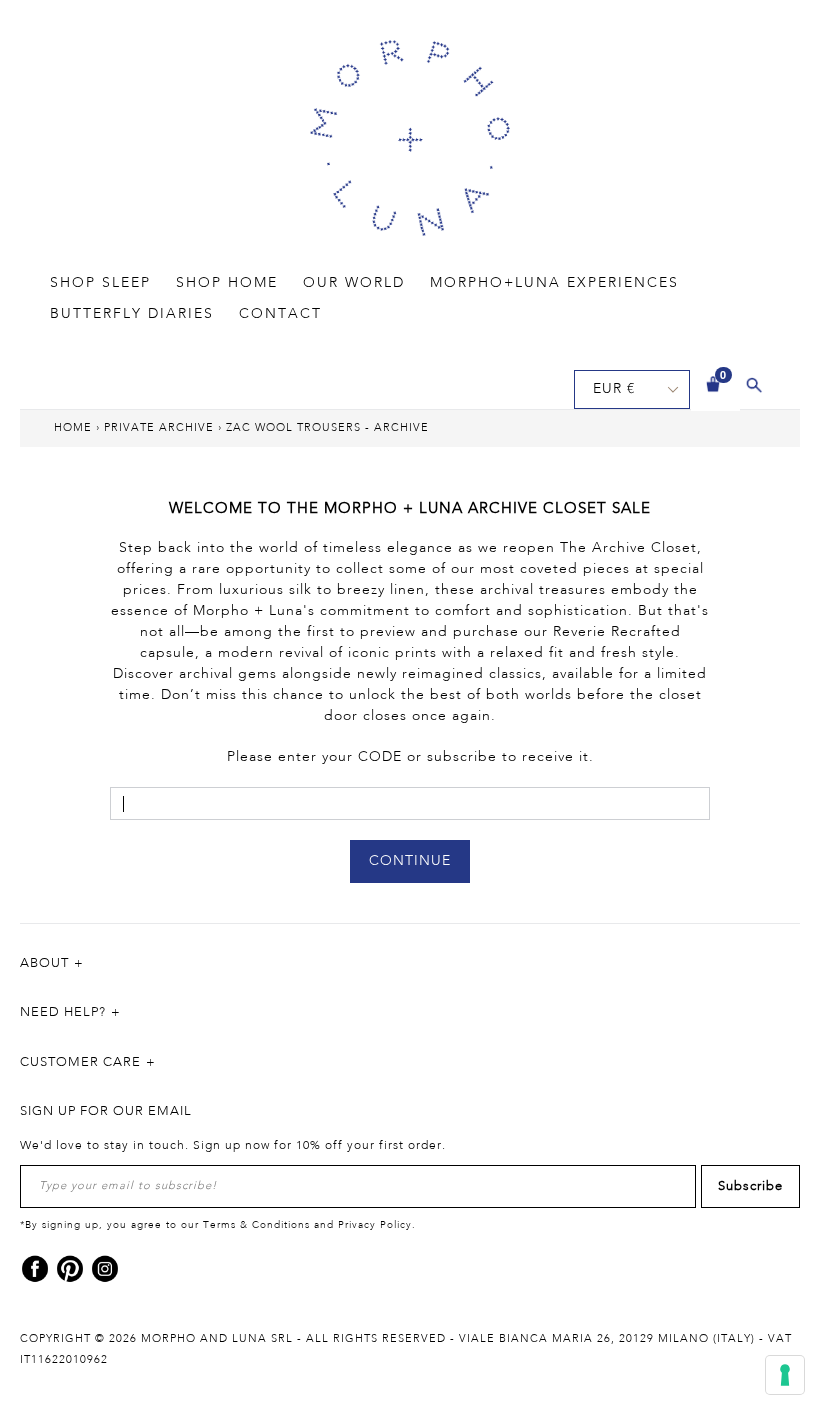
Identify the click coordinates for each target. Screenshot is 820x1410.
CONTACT (280, 314)
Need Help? (63, 1012)
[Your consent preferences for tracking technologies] (785, 1375)
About (44, 963)
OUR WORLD (354, 283)
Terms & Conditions (256, 1225)
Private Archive (159, 428)
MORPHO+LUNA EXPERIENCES (554, 283)
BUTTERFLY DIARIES (132, 314)
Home (73, 428)
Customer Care (80, 1062)
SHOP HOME (227, 283)
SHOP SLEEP (100, 283)
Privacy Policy (375, 1225)
